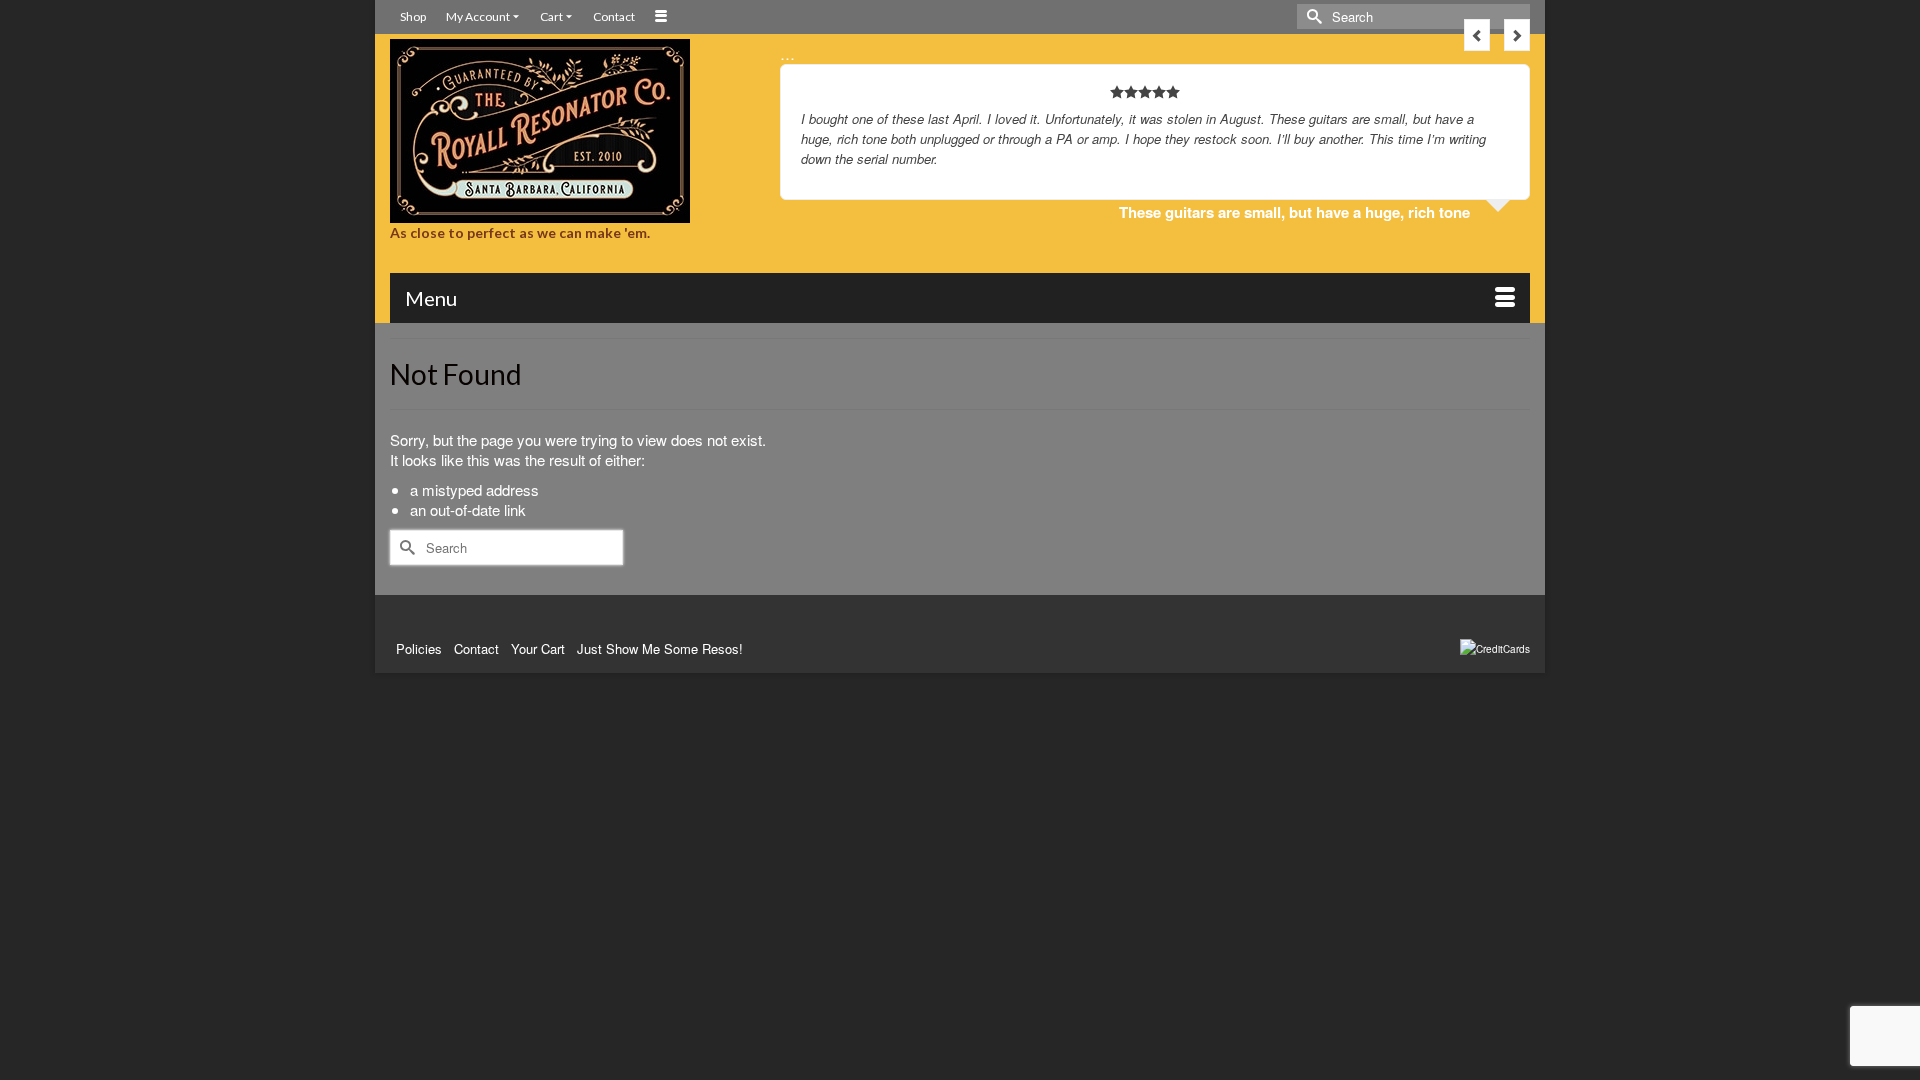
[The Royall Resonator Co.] (570, 131)
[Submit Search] (1312, 16)
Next (1517, 35)
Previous (1477, 35)
